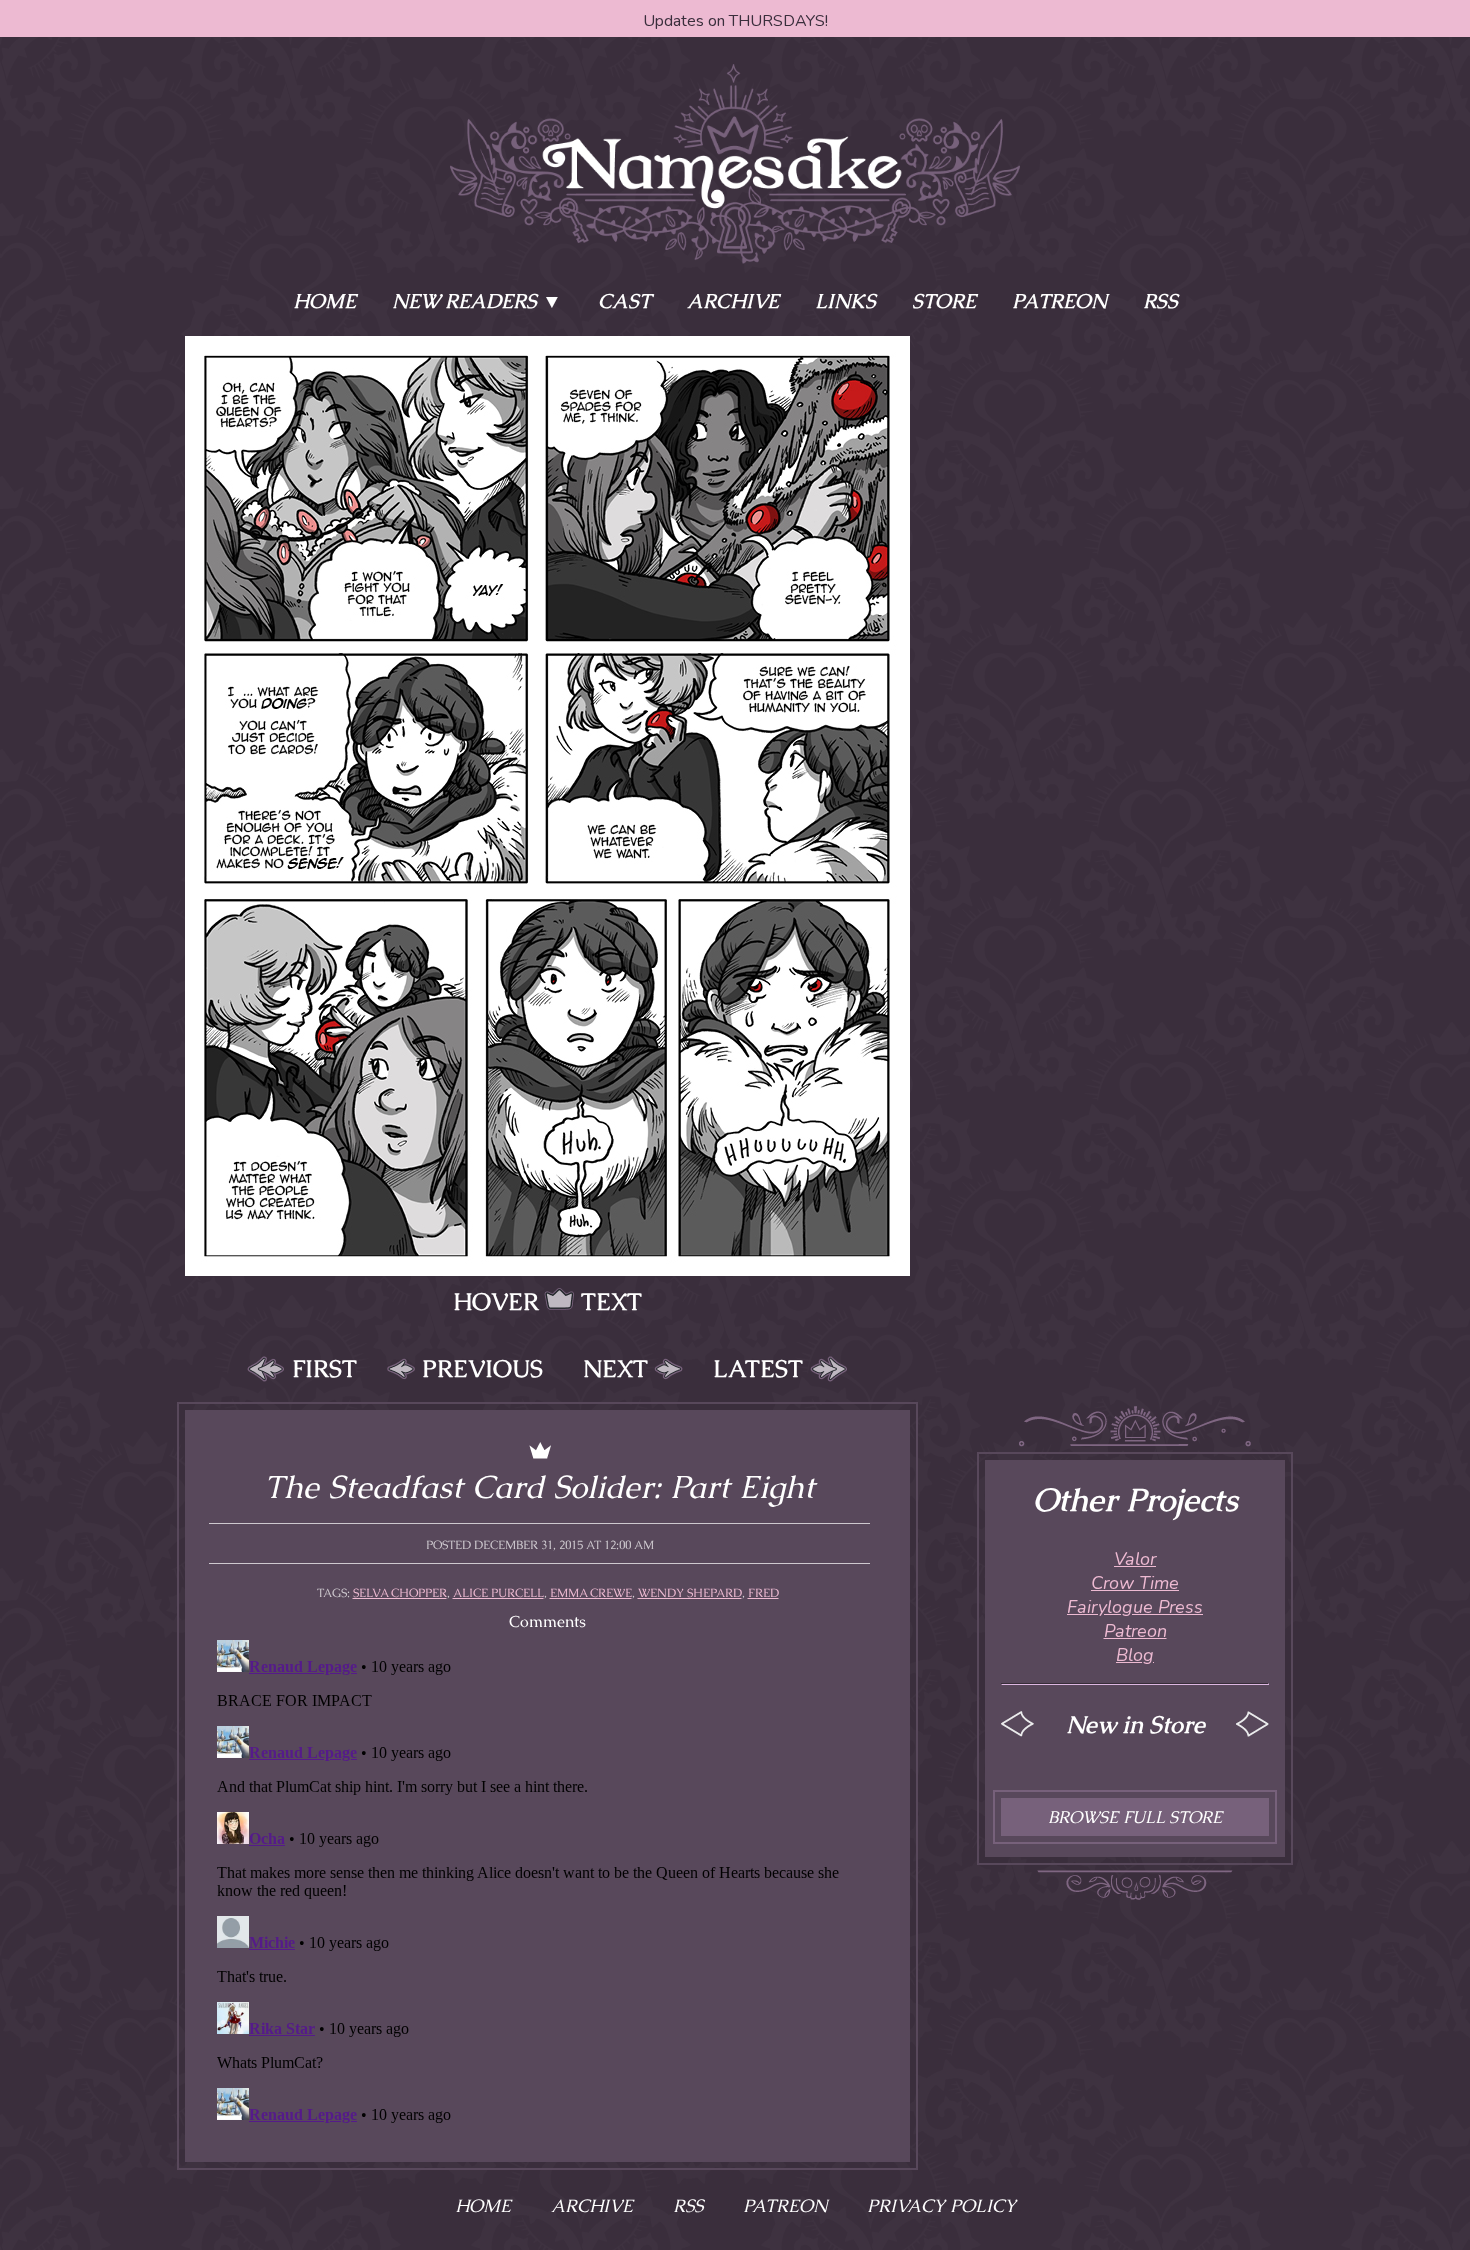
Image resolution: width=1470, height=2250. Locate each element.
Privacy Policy (941, 2205)
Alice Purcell (498, 1593)
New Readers (464, 301)
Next (615, 1368)
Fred (763, 1593)
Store (944, 301)
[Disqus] (547, 1882)
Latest (758, 1368)
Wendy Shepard (690, 1593)
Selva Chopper (400, 1593)
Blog (1135, 1655)
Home (324, 301)
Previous (482, 1368)
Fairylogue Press (1135, 1607)
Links (845, 301)
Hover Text (547, 1301)
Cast (624, 301)
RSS (1160, 301)
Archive (733, 301)
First (324, 1368)
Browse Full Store (1135, 1817)
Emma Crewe (591, 1593)
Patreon (1059, 301)
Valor (1135, 1559)
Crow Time (1135, 1583)
